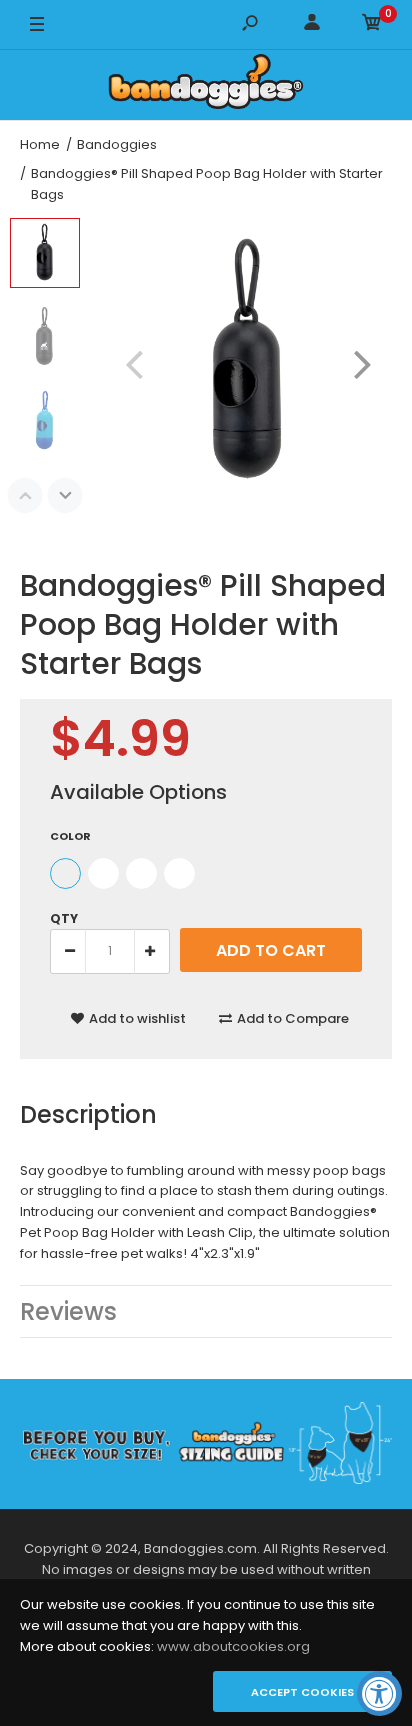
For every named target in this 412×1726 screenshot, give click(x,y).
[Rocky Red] (141, 873)
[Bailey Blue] (103, 873)
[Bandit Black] (65, 873)
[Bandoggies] (206, 85)
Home (40, 144)
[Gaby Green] (179, 873)
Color (70, 836)
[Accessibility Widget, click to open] (379, 1693)
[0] (372, 25)
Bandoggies (117, 144)
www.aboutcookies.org (233, 1646)
